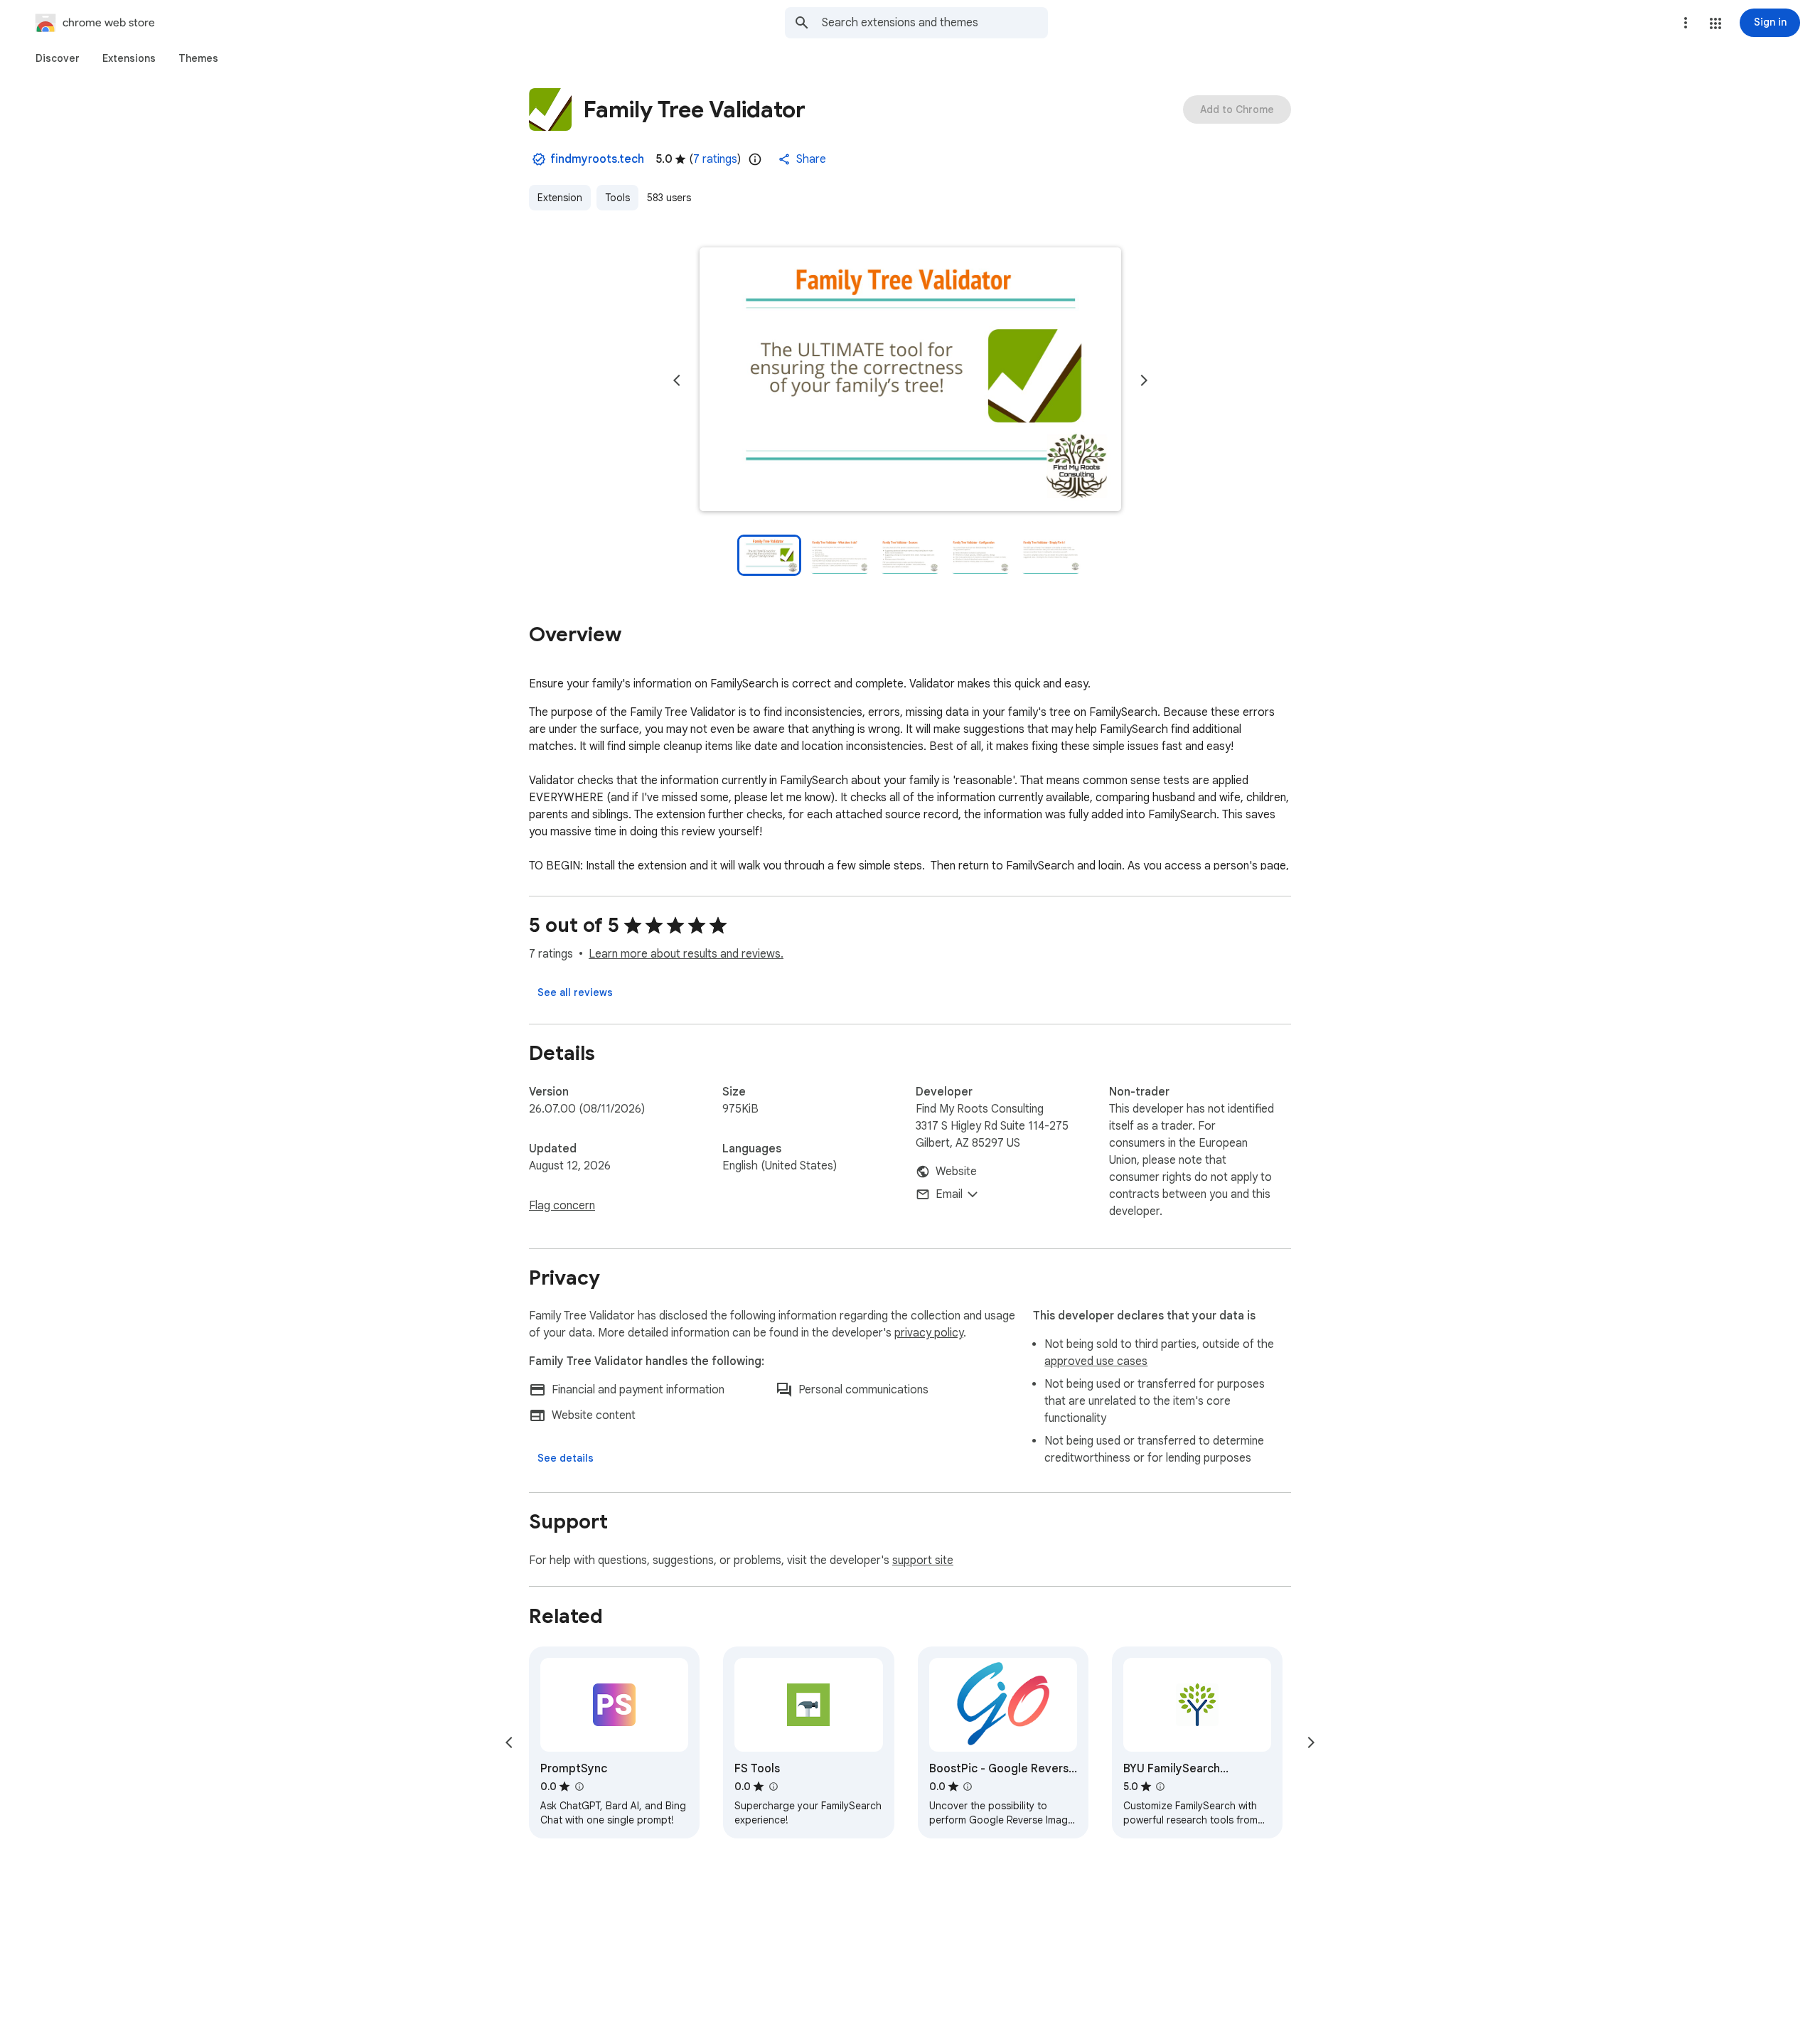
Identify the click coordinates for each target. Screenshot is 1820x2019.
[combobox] (935, 23)
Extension (560, 198)
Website (956, 1172)
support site (923, 1560)
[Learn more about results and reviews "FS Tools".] (773, 1787)
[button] (1715, 23)
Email (949, 1194)
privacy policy (929, 1333)
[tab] (58, 58)
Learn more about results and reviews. (686, 954)
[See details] (566, 1458)
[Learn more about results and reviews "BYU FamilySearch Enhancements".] (1160, 1787)
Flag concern (562, 1206)
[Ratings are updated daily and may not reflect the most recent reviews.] (755, 159)
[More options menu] (1686, 23)
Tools (617, 198)
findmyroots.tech (597, 159)
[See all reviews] (575, 992)
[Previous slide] (677, 380)
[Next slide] (1144, 380)
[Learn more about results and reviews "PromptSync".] (579, 1787)
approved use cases (1096, 1361)
